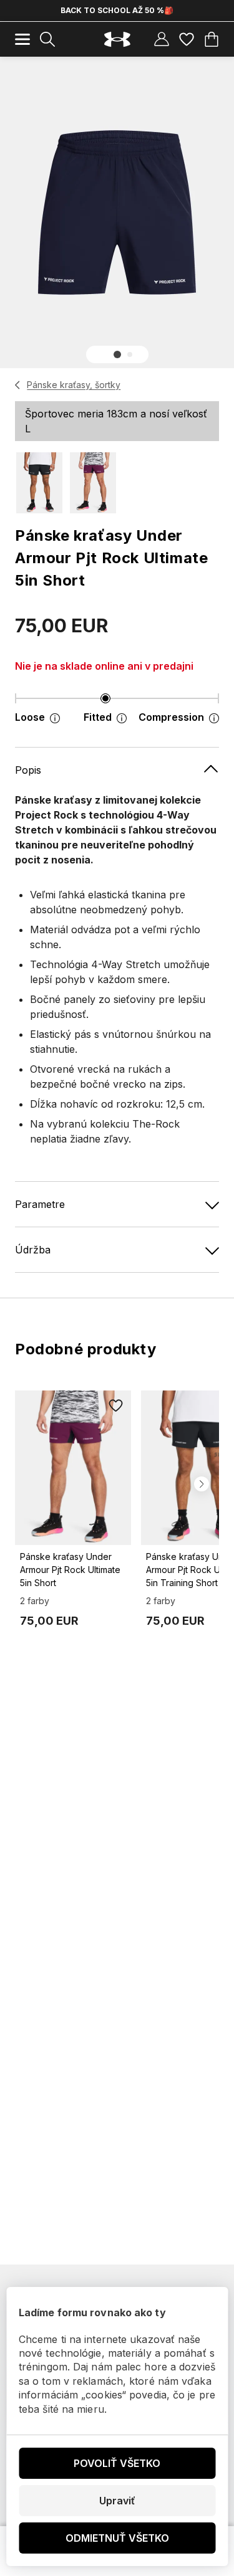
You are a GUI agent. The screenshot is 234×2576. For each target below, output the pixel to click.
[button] (117, 354)
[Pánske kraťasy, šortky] (18, 385)
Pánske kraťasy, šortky (74, 385)
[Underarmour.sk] (117, 40)
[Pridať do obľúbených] (116, 1405)
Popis (28, 770)
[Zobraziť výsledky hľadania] (47, 39)
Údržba (33, 1250)
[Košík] (212, 39)
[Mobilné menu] (22, 39)
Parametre (40, 1204)
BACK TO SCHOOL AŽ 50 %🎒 (117, 10)
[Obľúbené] (187, 39)
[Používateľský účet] (162, 39)
